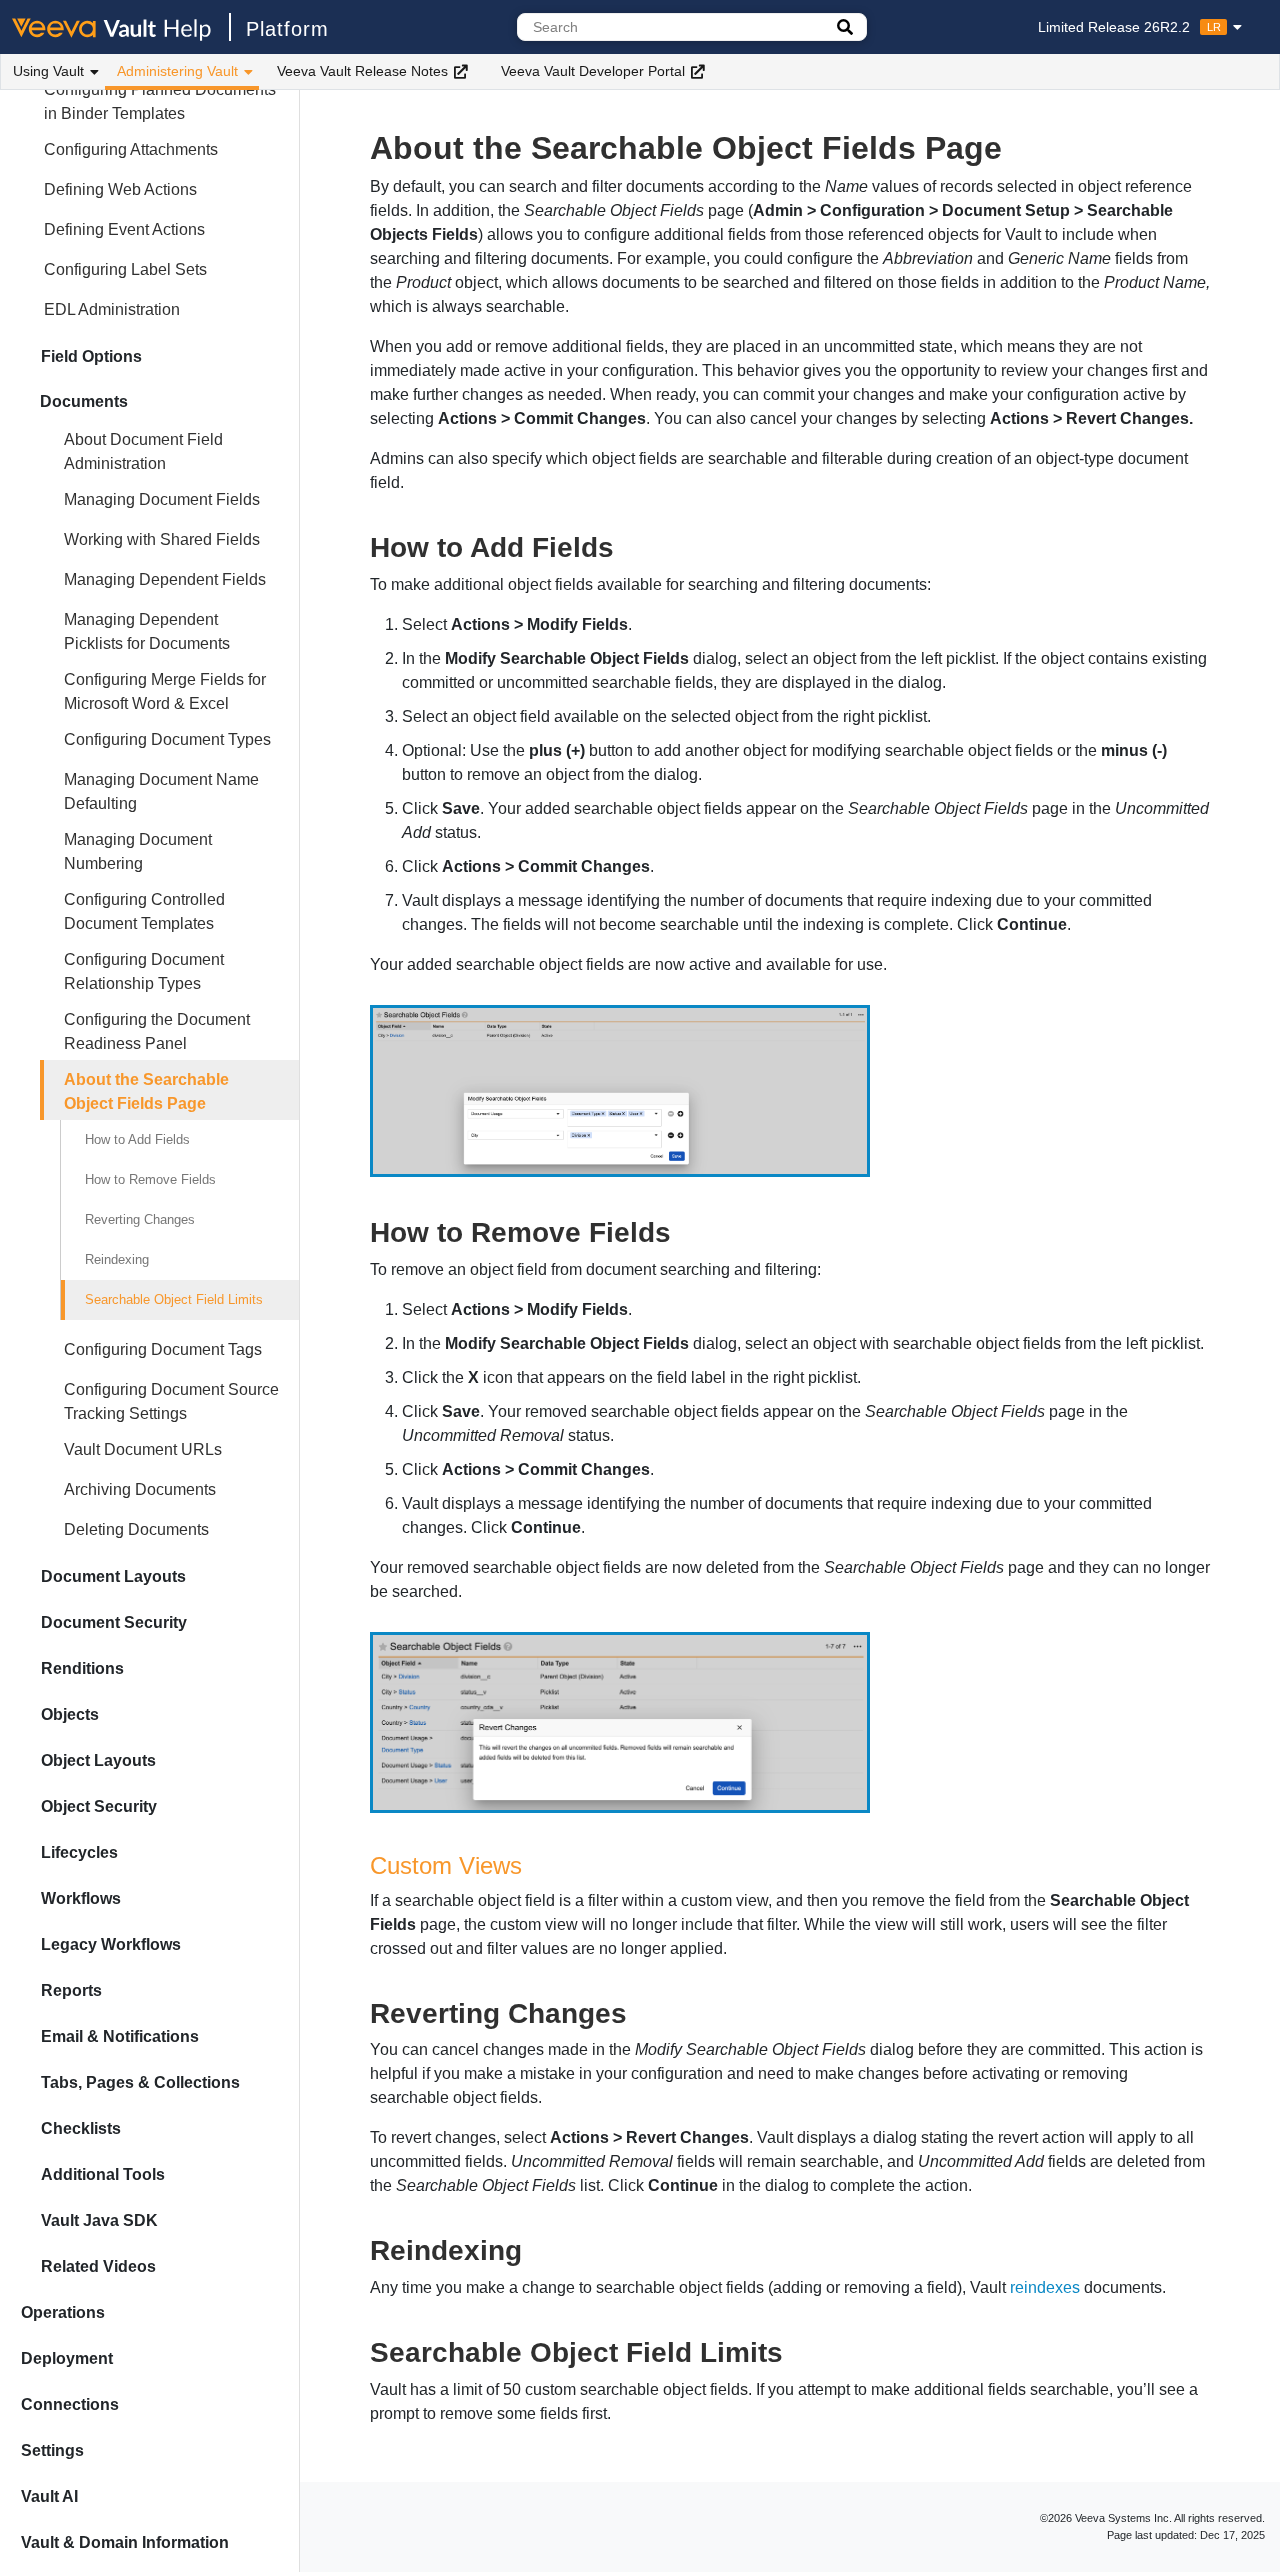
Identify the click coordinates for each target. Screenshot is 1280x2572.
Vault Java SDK (99, 2220)
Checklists (81, 2128)
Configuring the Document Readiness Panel (157, 1031)
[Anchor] (628, 545)
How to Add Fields (137, 1139)
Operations (63, 2312)
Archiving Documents (140, 1489)
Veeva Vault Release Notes (362, 71)
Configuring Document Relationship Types (144, 971)
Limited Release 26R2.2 (1129, 27)
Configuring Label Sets (125, 269)
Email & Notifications (120, 2036)
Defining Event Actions (124, 229)
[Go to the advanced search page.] (845, 27)
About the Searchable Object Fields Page (146, 1091)
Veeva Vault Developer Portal (593, 71)
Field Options (91, 356)
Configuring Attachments (131, 149)
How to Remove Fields (150, 1179)
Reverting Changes (140, 1219)
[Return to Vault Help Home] (121, 27)
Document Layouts (113, 1576)
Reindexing (117, 1259)
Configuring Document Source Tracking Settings (171, 1401)
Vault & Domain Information (125, 2542)
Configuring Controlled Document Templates (144, 911)
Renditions (82, 1668)
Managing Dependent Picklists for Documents (147, 631)
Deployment (67, 2358)
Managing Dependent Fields (165, 579)
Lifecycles (79, 1852)
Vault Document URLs (143, 1449)
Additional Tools (103, 2174)
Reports (71, 1990)
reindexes (1045, 2287)
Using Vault (48, 71)
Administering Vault (177, 71)
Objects (70, 1714)
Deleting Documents (136, 1529)
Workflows (81, 1898)
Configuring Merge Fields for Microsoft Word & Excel (165, 691)
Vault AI (49, 2496)
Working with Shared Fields (162, 539)
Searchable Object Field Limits (174, 1299)
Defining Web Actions (120, 189)
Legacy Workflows (111, 1944)
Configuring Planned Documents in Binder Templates (160, 101)
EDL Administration (112, 309)
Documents (84, 401)
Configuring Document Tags (163, 1349)
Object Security (99, 1806)
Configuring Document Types (167, 739)
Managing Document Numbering (138, 851)
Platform (287, 29)
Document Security (114, 1622)
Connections (70, 2404)
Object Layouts (98, 1760)
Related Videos (98, 2266)
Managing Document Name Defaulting (161, 791)
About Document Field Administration (143, 451)
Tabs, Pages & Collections (140, 2082)
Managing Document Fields (162, 499)
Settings (52, 2450)
